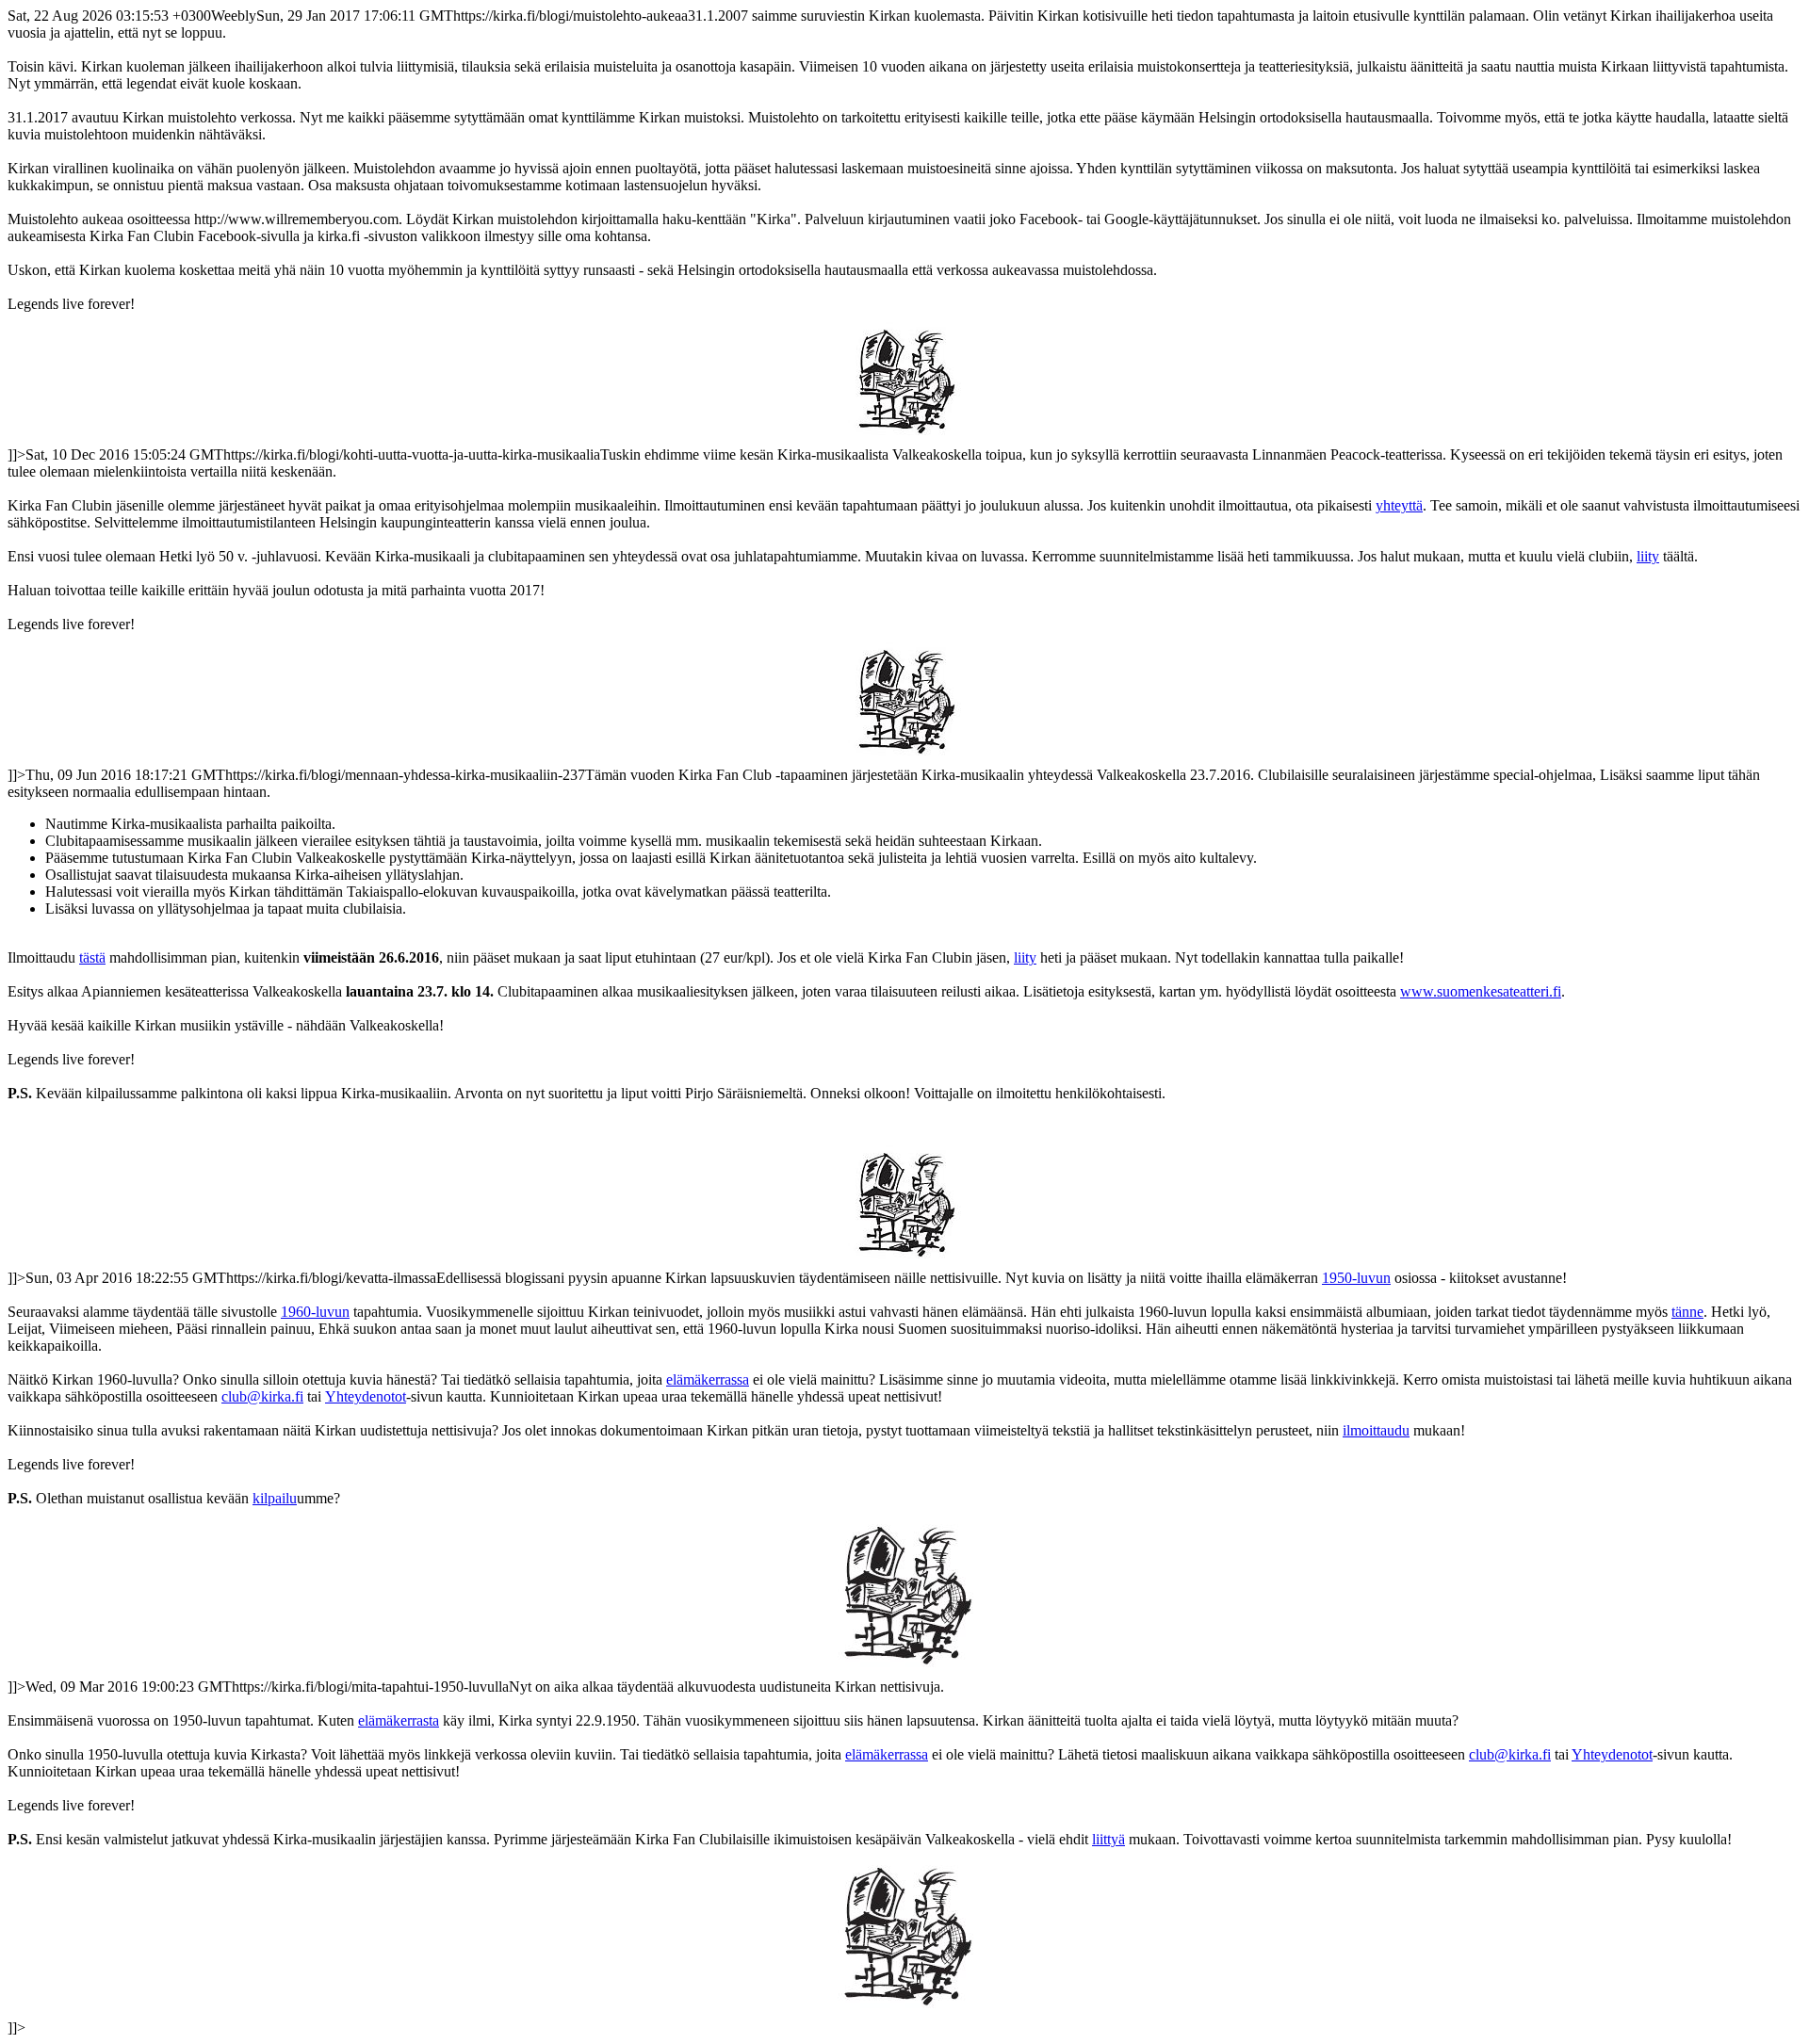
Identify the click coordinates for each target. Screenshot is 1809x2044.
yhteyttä (1399, 505)
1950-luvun (1356, 1278)
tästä (92, 957)
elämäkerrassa (708, 1379)
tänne (1687, 1312)
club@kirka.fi (262, 1396)
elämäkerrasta (399, 1720)
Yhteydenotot (366, 1396)
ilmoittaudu (1376, 1430)
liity (1648, 556)
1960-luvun (315, 1312)
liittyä (1108, 1839)
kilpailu (275, 1498)
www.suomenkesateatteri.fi (1481, 991)
